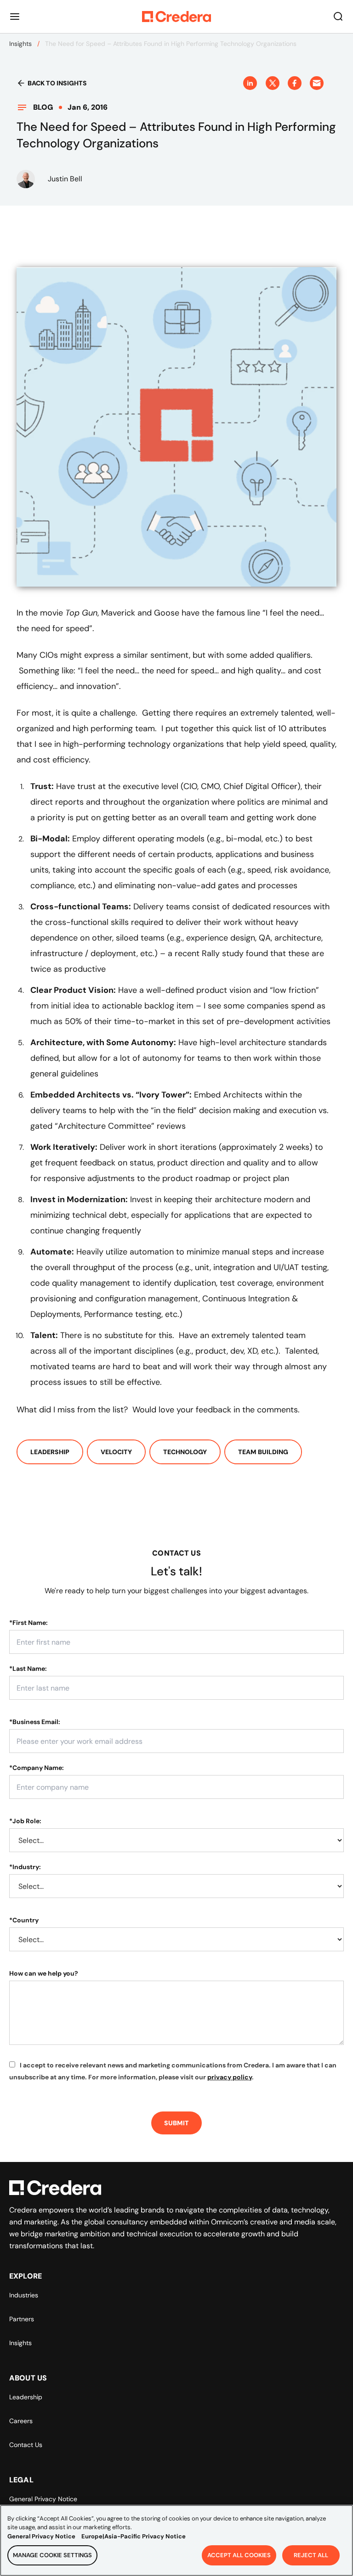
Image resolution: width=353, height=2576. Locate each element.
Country (24, 1920)
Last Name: (28, 1669)
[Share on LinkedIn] (250, 83)
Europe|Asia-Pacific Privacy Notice (134, 2536)
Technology (185, 1452)
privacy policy (230, 2077)
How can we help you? (44, 1973)
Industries (24, 2295)
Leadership (50, 1452)
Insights (20, 44)
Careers (21, 2421)
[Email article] (317, 83)
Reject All (311, 2555)
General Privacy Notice (43, 2499)
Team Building (263, 1452)
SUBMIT (176, 2123)
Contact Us (26, 2445)
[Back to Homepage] (176, 17)
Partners (22, 2319)
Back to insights (57, 83)
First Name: (28, 1623)
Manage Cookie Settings (52, 2555)
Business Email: (35, 1722)
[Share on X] (273, 83)
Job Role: (25, 1821)
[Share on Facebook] (295, 83)
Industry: (25, 1867)
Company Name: (37, 1768)
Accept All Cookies (239, 2555)
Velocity (116, 1452)
